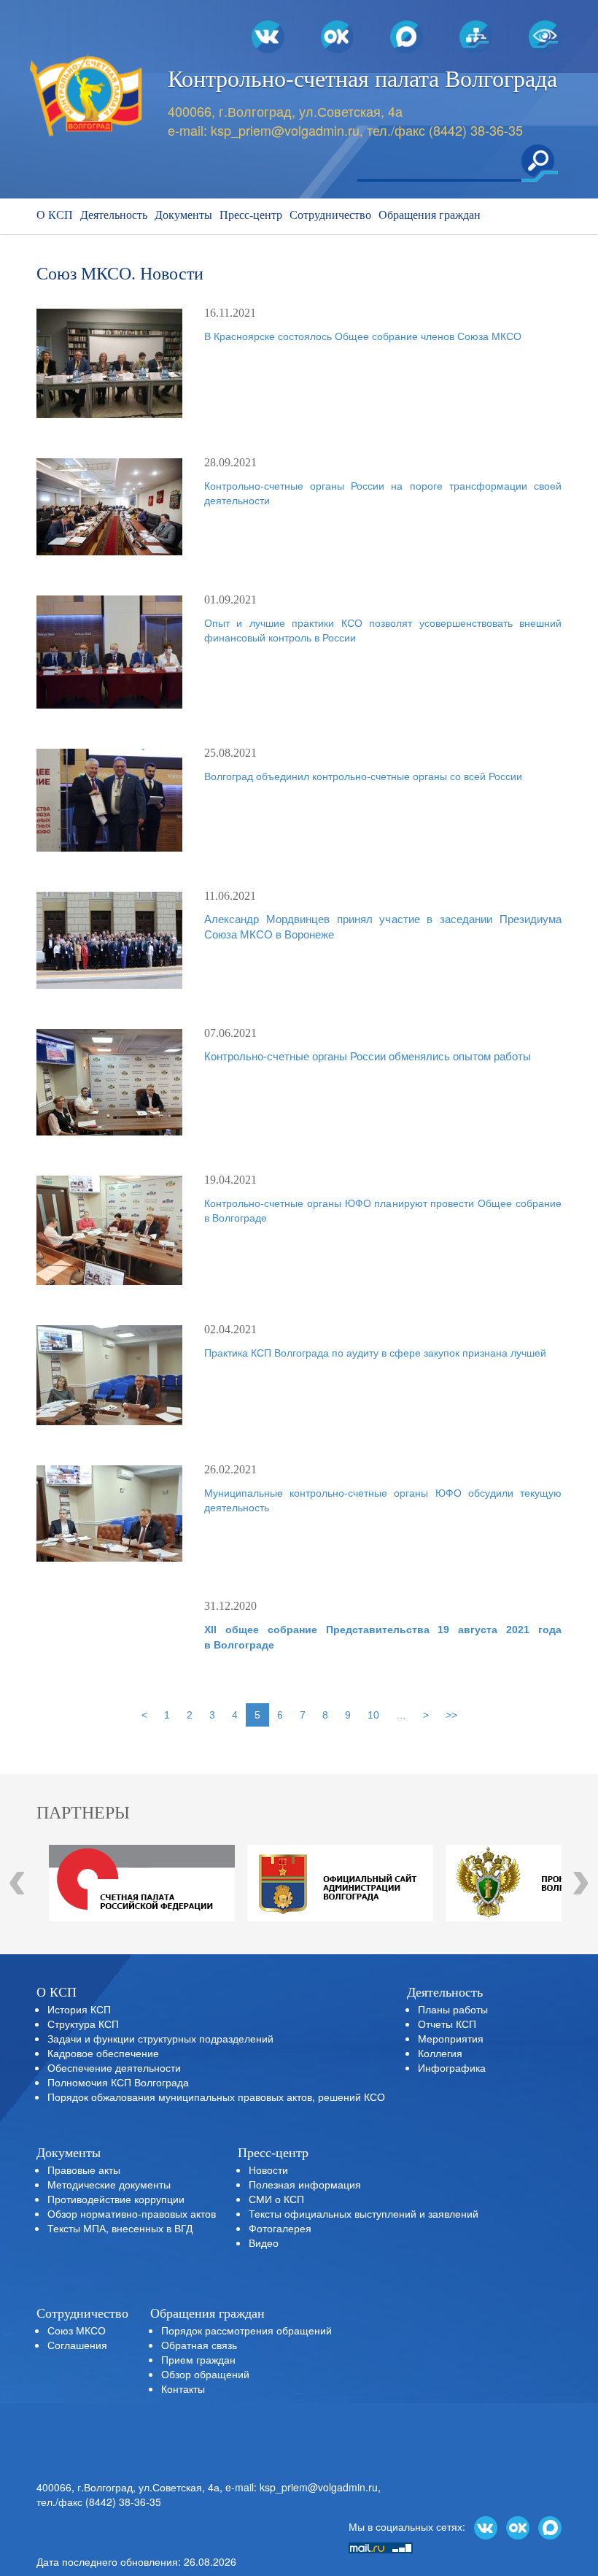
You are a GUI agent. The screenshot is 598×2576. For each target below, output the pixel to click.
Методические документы (109, 2184)
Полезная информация (305, 2184)
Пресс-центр (251, 215)
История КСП (79, 2009)
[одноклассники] (518, 2526)
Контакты (183, 2388)
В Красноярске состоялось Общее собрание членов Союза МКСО (363, 336)
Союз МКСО (77, 2330)
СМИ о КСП (276, 2199)
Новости (268, 2170)
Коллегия (440, 2053)
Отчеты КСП (447, 2024)
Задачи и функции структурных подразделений (160, 2038)
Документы (183, 215)
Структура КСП (83, 2024)
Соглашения (77, 2345)
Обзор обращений (205, 2374)
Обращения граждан (430, 215)
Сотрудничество (330, 215)
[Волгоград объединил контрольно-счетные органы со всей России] (109, 800)
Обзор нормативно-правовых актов (132, 2213)
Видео (264, 2243)
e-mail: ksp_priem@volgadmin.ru (302, 2487)
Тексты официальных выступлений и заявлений (364, 2213)
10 (373, 1715)
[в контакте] (486, 2526)
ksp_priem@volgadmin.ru (285, 130)
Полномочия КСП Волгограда (118, 2082)
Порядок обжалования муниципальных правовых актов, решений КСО (216, 2097)
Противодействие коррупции (116, 2199)
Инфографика (452, 2067)
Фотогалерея (280, 2228)
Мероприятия (451, 2038)
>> (451, 1715)
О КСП (55, 215)
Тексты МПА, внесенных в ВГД (120, 2228)
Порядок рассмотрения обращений (246, 2330)
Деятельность (114, 215)
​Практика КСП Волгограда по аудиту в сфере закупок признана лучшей (375, 1353)
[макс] (550, 2526)
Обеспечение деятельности (114, 2067)
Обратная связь (199, 2345)
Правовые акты (84, 2170)
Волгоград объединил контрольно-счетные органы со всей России (363, 776)
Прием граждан (198, 2359)
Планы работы (453, 2009)
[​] (109, 652)
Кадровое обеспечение (103, 2053)
